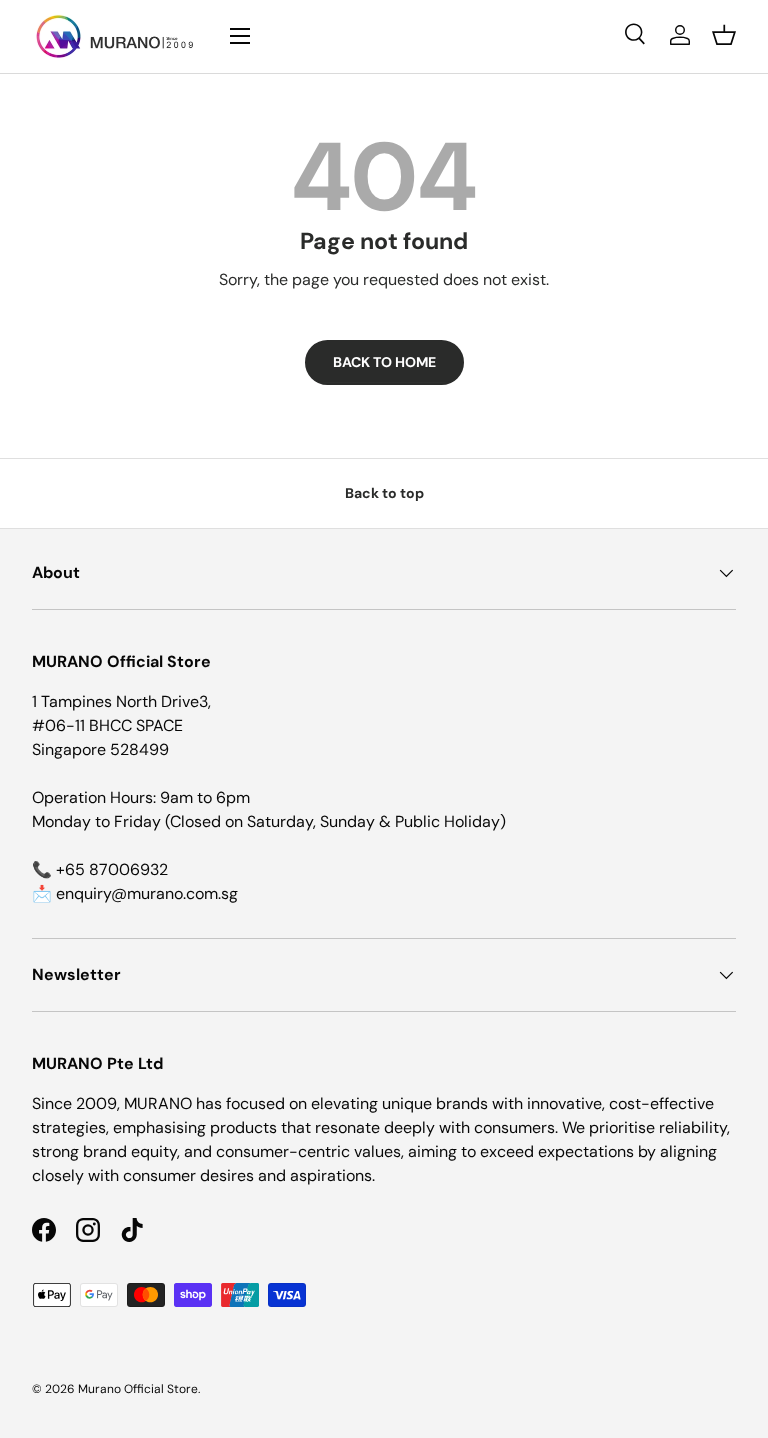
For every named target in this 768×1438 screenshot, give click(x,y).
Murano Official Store (138, 1389)
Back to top (384, 493)
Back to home (384, 362)
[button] (724, 35)
